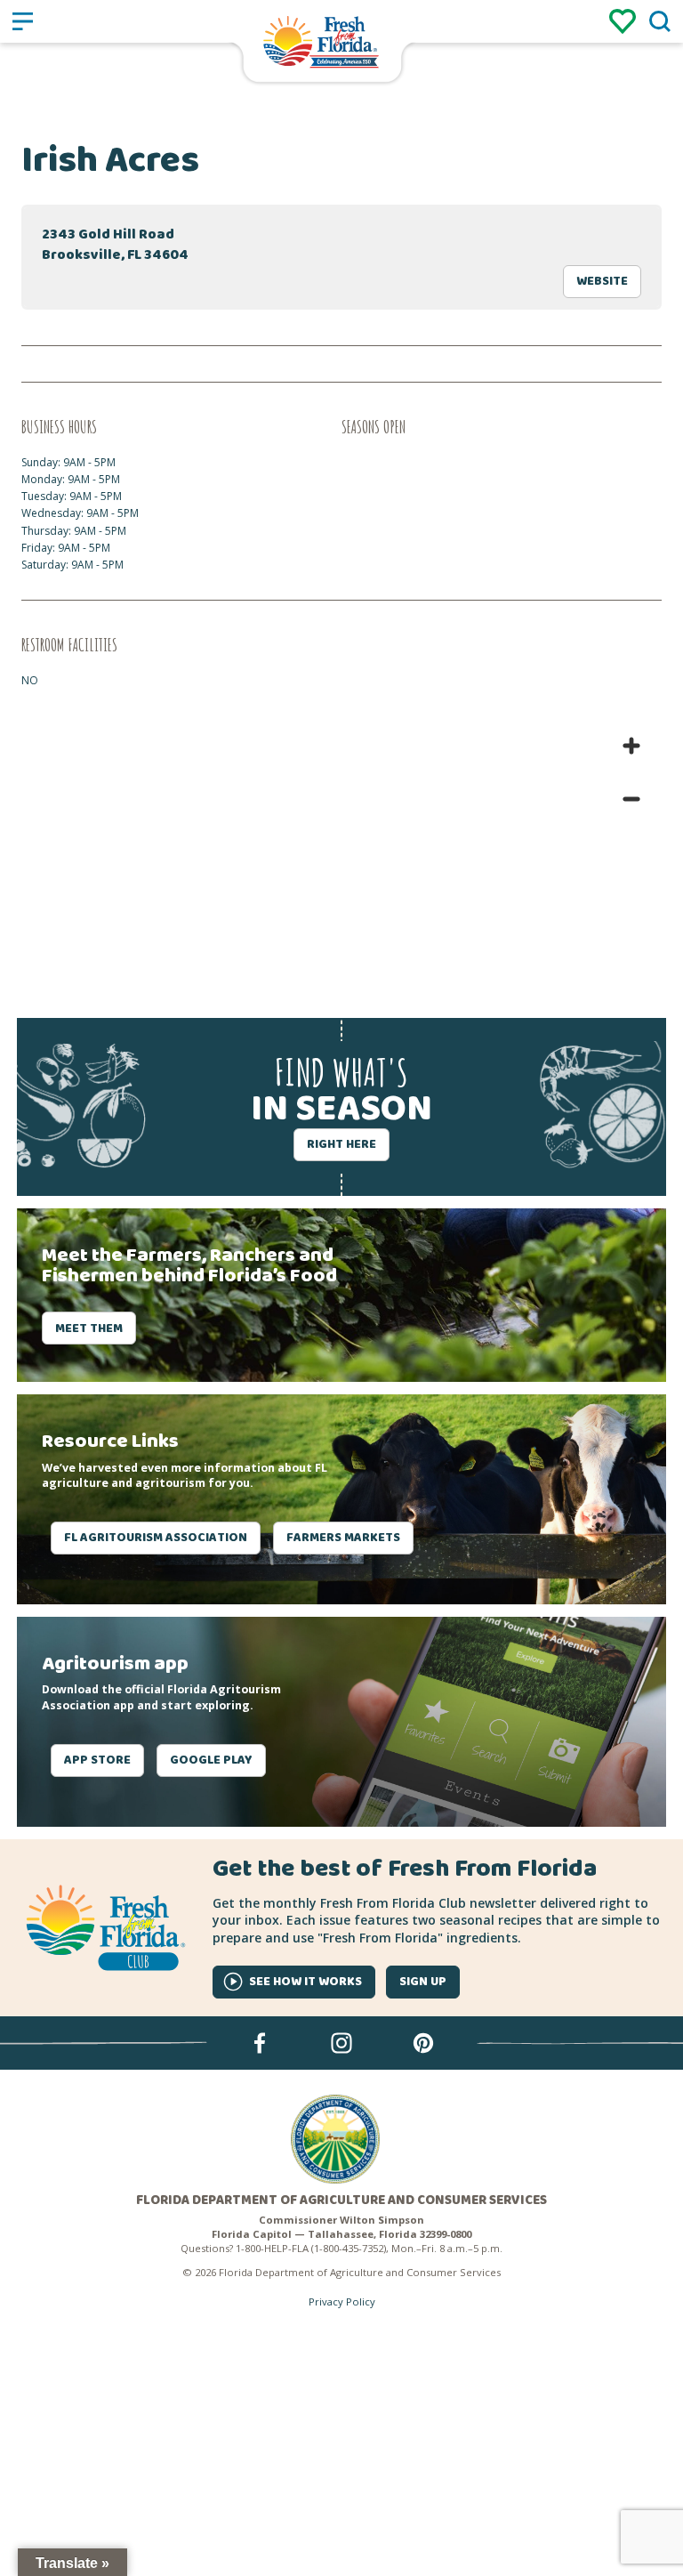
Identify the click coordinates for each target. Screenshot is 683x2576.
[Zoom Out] (631, 799)
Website (602, 281)
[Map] (341, 849)
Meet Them (89, 1328)
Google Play (211, 1760)
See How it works (305, 1982)
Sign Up (423, 1982)
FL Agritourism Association (156, 1538)
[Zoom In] (631, 746)
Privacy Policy (342, 2301)
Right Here (341, 1144)
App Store (97, 1760)
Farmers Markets (343, 1538)
